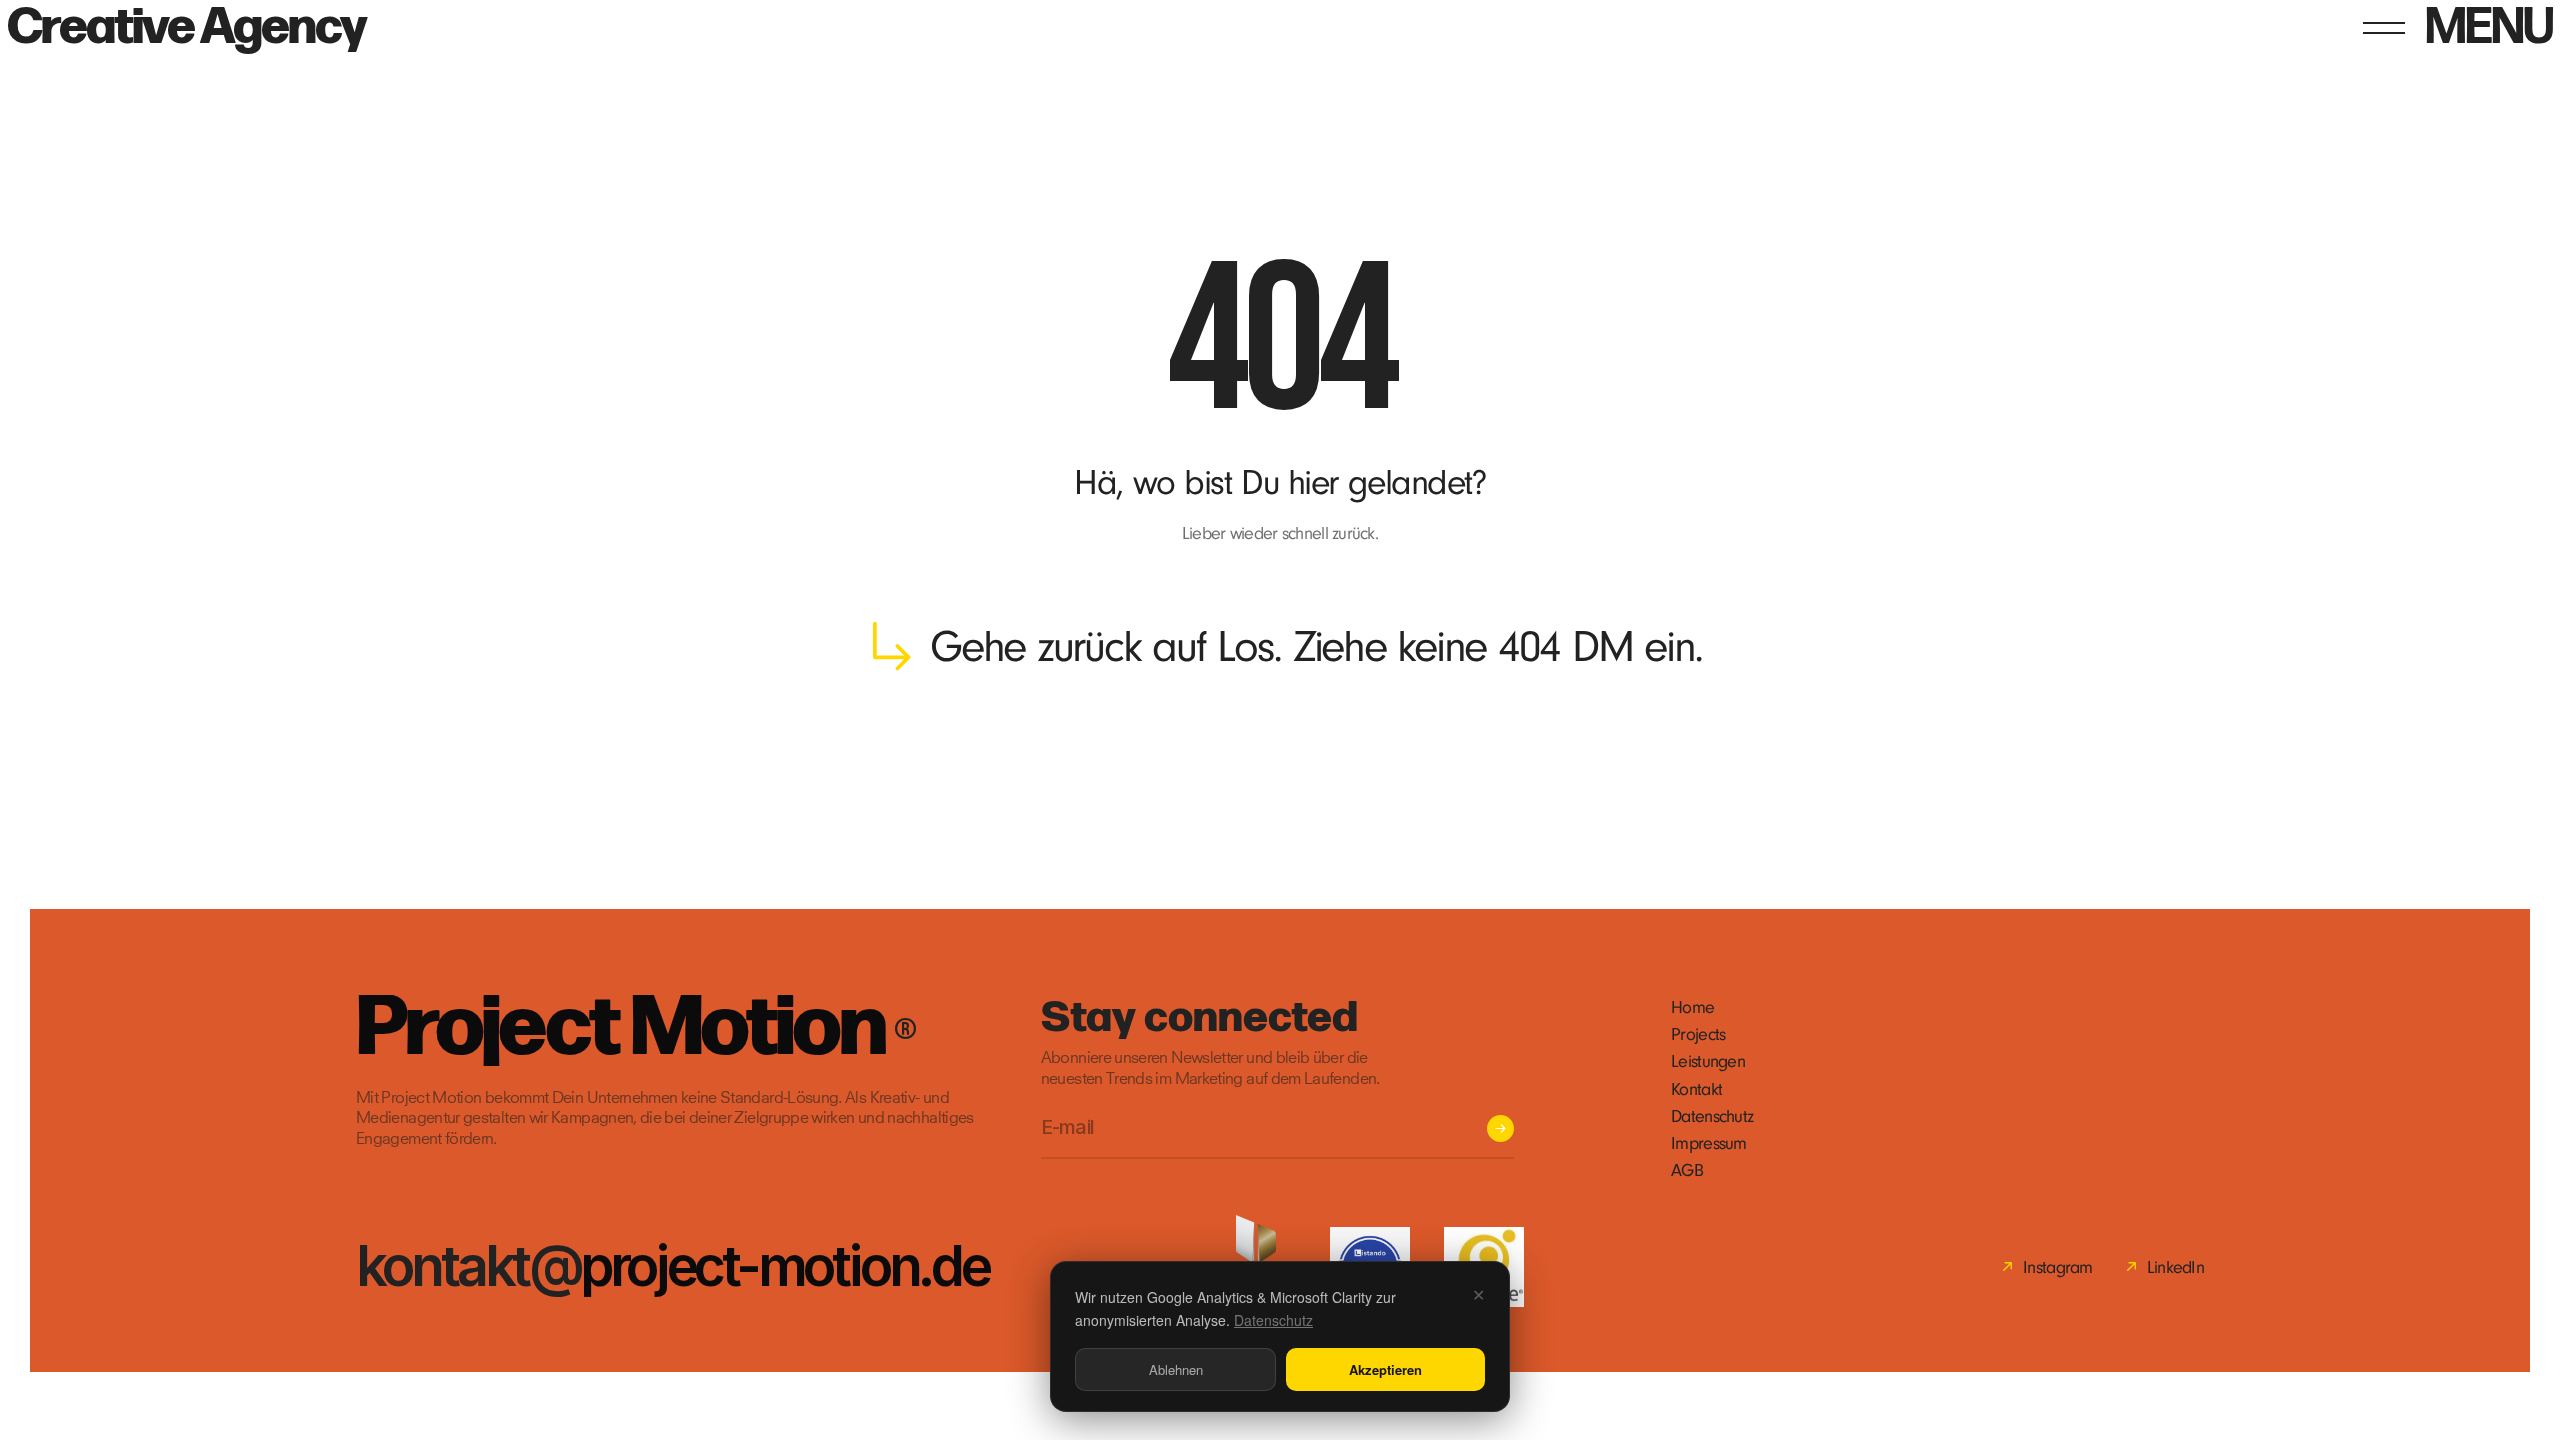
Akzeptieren (1385, 1369)
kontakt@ (468, 1265)
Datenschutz (1712, 1116)
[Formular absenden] (1500, 1128)
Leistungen (1708, 1061)
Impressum (1709, 1143)
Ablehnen (1176, 1369)
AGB (1687, 1170)
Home (1692, 1007)
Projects (1698, 1034)
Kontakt (1696, 1089)
